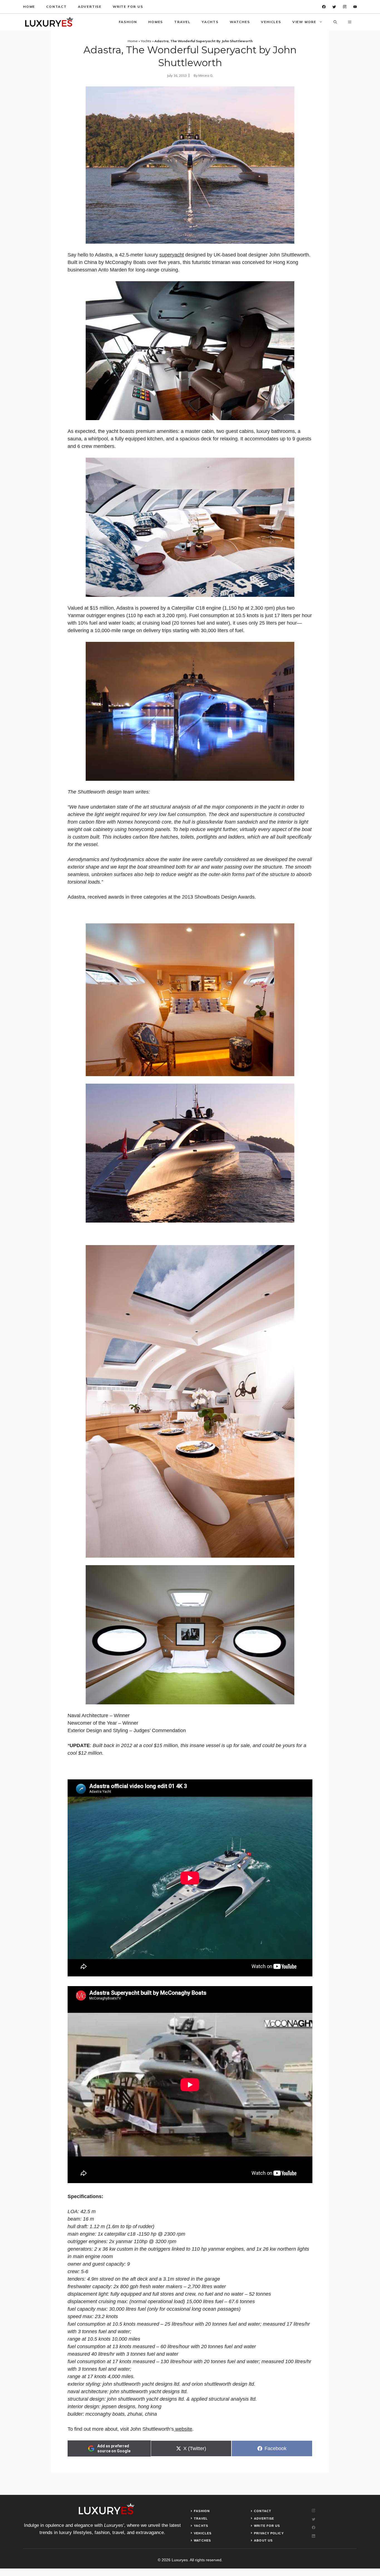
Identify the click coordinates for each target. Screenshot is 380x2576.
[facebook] (324, 7)
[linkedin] (355, 7)
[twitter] (334, 7)
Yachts (210, 22)
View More (304, 22)
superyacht (172, 255)
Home (29, 7)
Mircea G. (206, 75)
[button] (335, 22)
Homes (156, 22)
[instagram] (345, 7)
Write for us (128, 7)
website (183, 2429)
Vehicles (271, 22)
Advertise (90, 7)
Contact (56, 7)
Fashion (128, 22)
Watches (240, 22)
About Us (263, 2540)
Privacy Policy (269, 2533)
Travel (182, 22)
